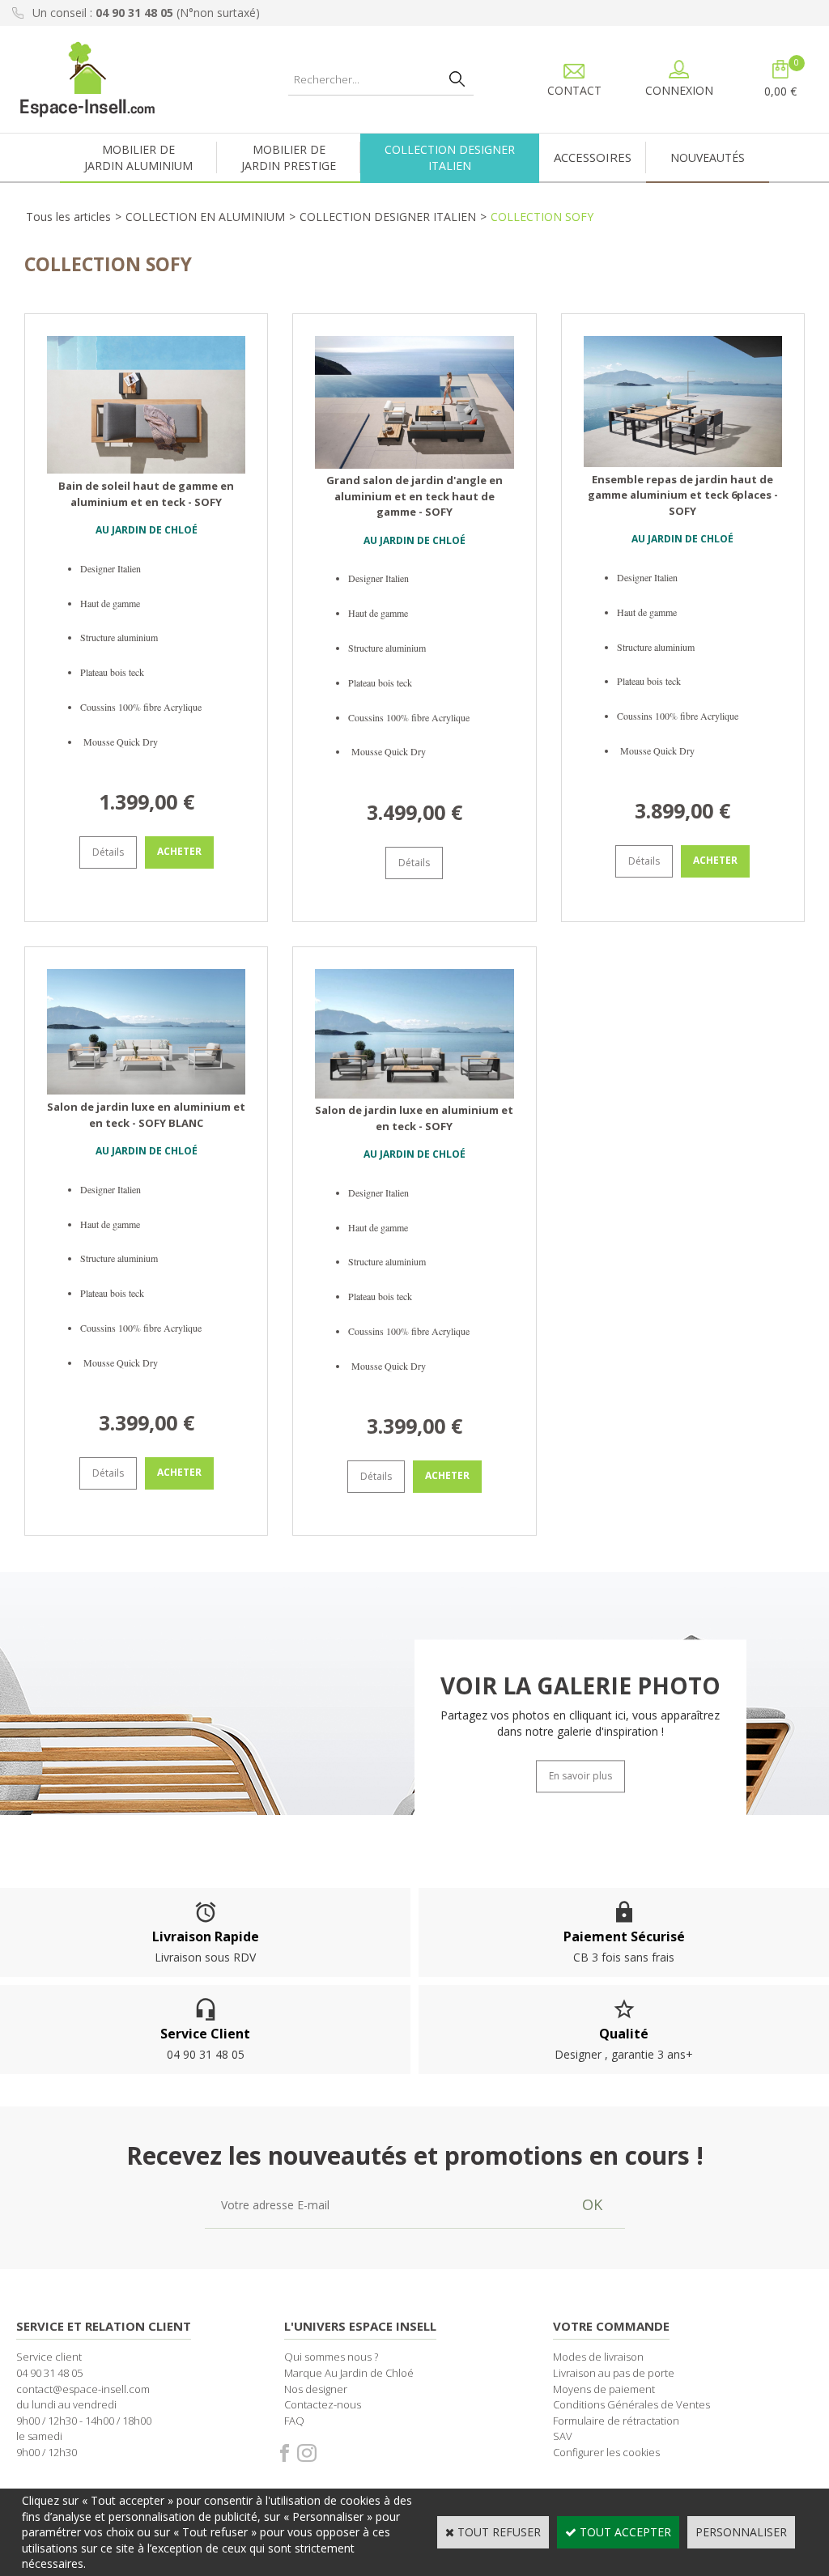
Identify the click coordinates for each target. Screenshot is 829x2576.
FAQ (294, 2421)
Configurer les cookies (606, 2452)
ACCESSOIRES (593, 157)
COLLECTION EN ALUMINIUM (205, 217)
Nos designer (316, 2389)
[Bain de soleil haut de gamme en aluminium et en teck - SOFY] (146, 469)
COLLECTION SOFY (542, 217)
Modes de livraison (598, 2357)
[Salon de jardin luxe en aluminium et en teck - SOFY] (414, 1094)
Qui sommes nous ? (331, 2357)
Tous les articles (68, 217)
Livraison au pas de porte (614, 2373)
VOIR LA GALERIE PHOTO (580, 1686)
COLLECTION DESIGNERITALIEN (450, 157)
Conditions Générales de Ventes (631, 2404)
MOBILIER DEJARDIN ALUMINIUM (138, 157)
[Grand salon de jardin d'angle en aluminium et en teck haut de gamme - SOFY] (414, 464)
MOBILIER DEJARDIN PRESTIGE (289, 157)
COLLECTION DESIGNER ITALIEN (388, 217)
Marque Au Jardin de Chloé (349, 2373)
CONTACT (574, 90)
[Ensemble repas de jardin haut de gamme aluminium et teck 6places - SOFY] (683, 463)
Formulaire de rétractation (616, 2421)
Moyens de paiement (604, 2389)
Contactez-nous (323, 2404)
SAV (563, 2436)
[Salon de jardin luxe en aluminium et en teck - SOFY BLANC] (146, 1090)
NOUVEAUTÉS (708, 157)
